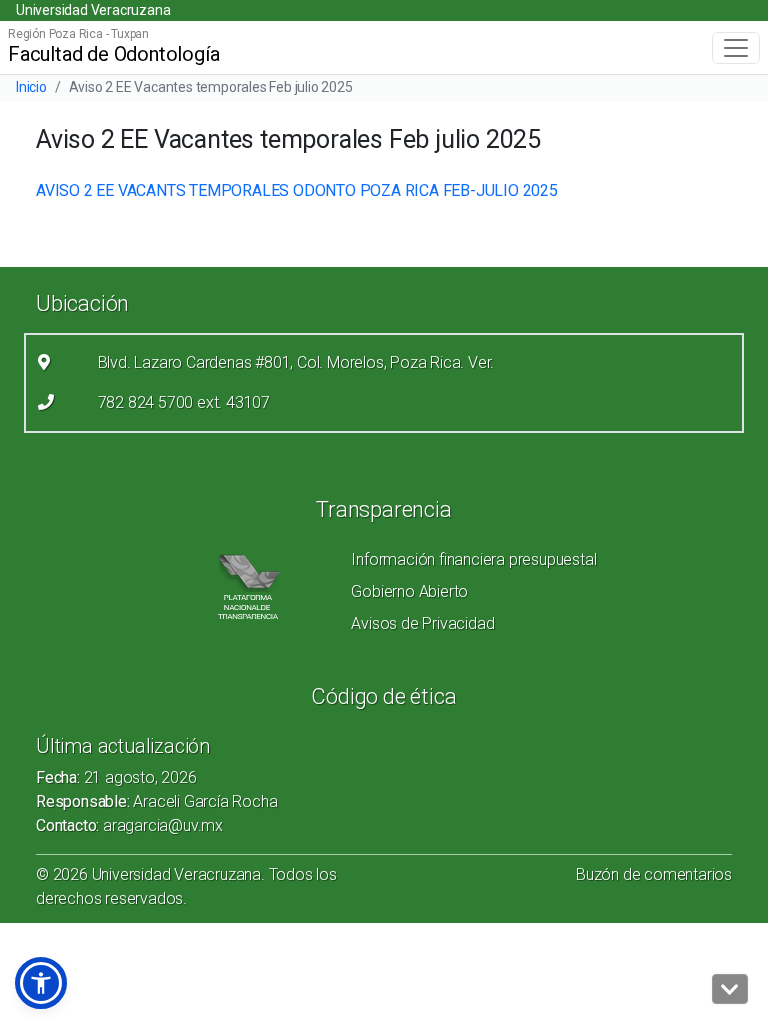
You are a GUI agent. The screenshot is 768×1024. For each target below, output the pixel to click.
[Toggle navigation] (736, 48)
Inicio (31, 87)
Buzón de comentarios (654, 874)
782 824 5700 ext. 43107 (184, 402)
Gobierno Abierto (409, 591)
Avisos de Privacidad (422, 623)
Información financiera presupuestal (473, 559)
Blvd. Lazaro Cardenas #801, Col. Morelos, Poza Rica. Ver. (296, 362)
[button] (41, 983)
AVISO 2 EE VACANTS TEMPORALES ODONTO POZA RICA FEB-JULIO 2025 (297, 190)
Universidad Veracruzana (93, 10)
